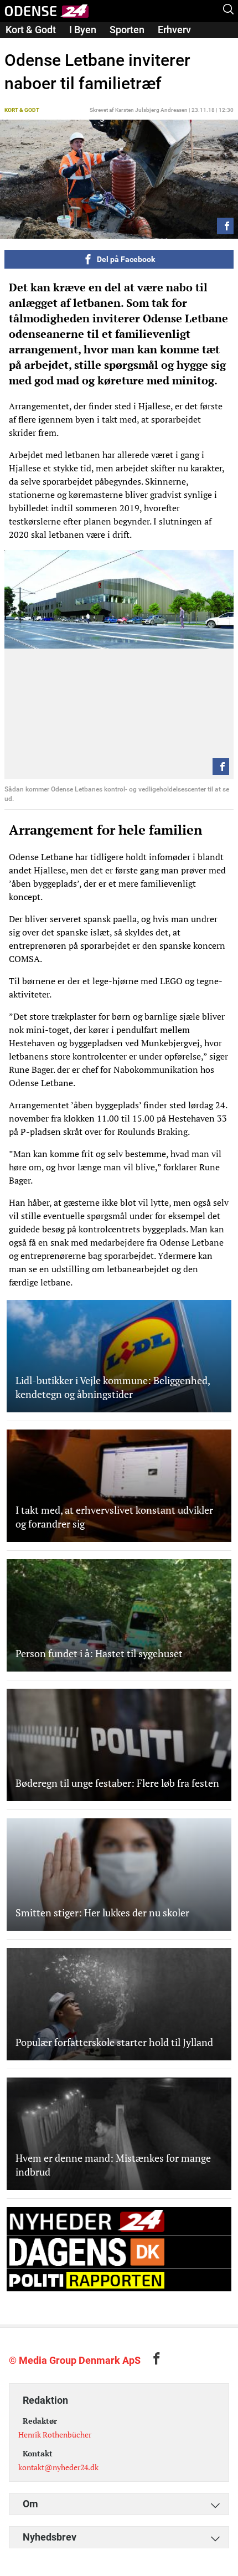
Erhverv (174, 30)
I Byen (83, 30)
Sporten (127, 30)
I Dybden (25, 45)
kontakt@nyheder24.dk (58, 2467)
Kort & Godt (31, 30)
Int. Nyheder (85, 45)
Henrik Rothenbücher (55, 2434)
